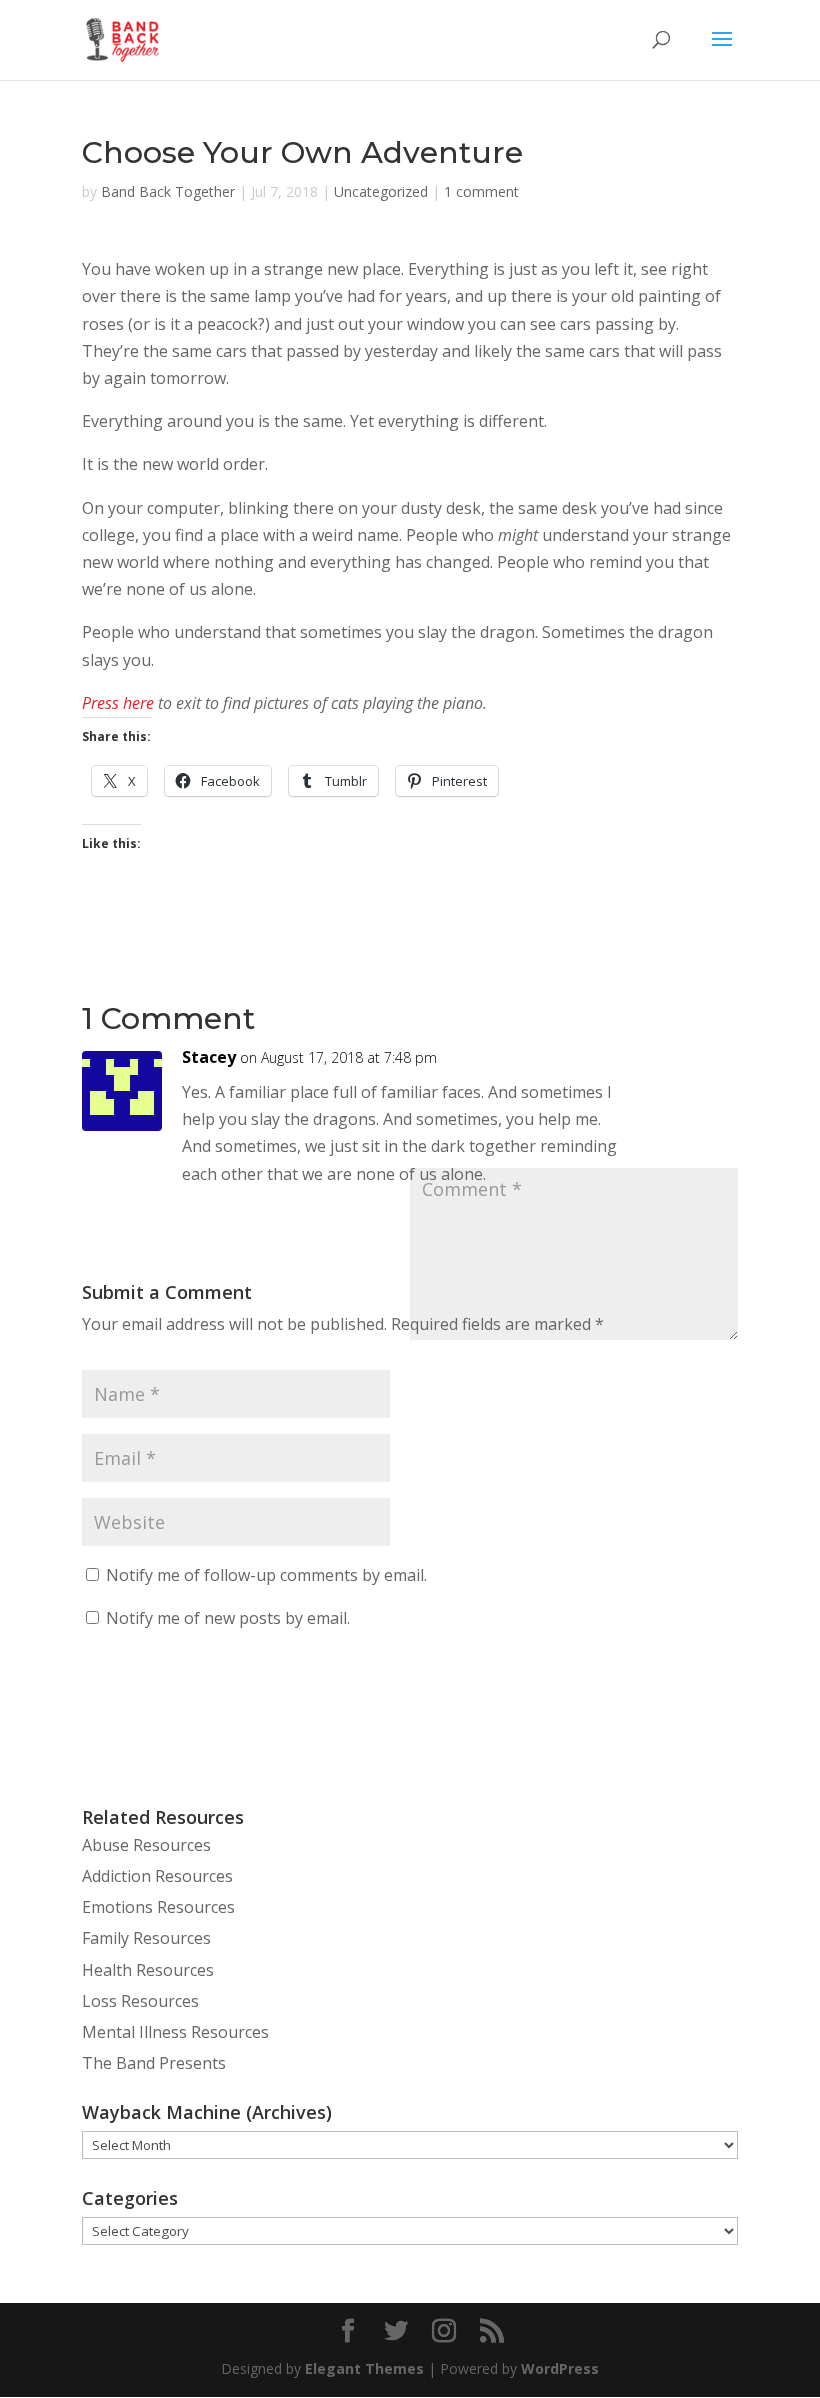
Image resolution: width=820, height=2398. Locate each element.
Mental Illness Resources (175, 2032)
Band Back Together (168, 191)
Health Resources (148, 1970)
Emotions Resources (158, 1907)
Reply (695, 1071)
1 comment (481, 191)
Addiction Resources (157, 1876)
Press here (118, 703)
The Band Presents (154, 2063)
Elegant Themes (364, 2368)
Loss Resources (140, 2001)
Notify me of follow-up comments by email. (266, 1575)
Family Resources (146, 1938)
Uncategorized (381, 191)
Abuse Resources (146, 1845)
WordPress (560, 2368)
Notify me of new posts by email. (228, 1618)
